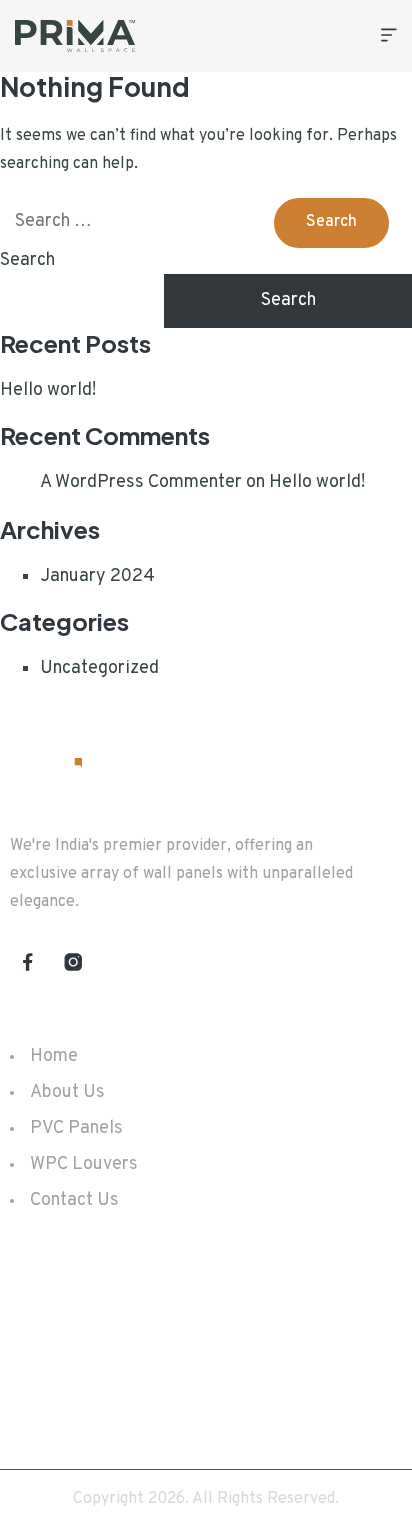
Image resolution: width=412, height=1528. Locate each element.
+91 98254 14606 (116, 1302)
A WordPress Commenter (141, 482)
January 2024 (97, 576)
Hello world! (48, 390)
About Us (67, 1092)
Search (27, 260)
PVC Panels (76, 1128)
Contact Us (74, 1200)
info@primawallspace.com (147, 1352)
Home (54, 1056)
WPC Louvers (84, 1164)
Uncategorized (99, 668)
